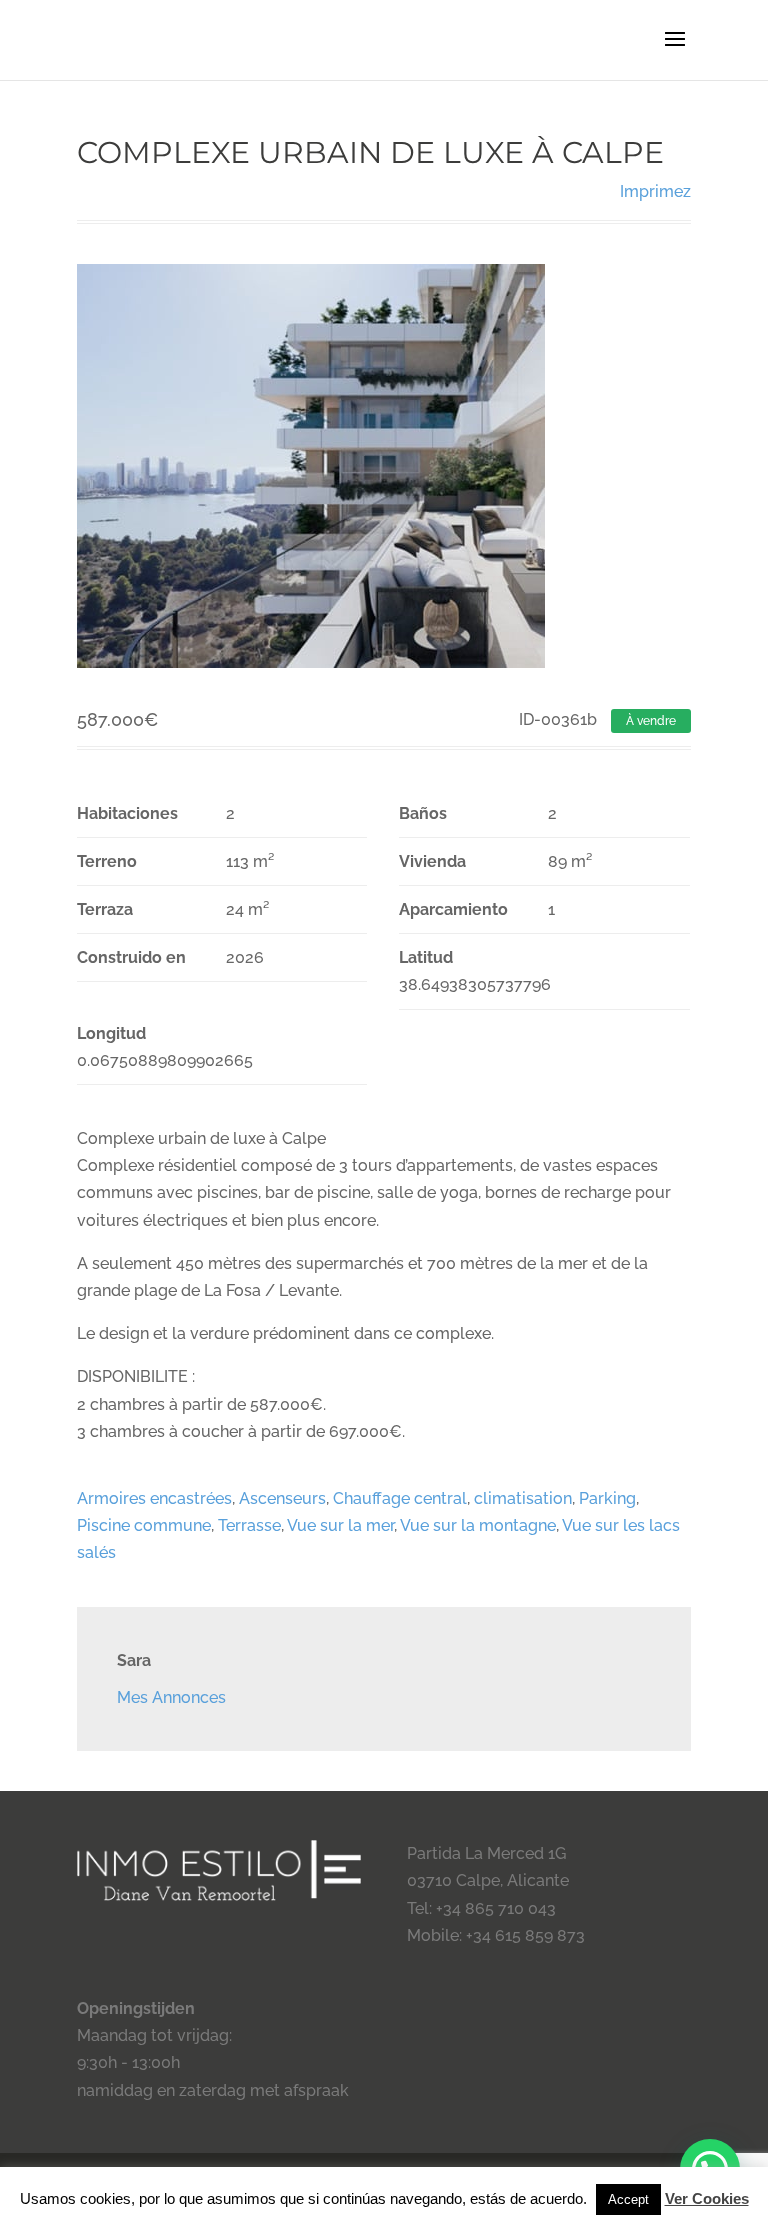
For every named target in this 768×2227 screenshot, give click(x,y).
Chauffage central (400, 1498)
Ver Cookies (707, 2198)
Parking (607, 1498)
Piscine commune (144, 1525)
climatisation (523, 1498)
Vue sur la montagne (478, 1525)
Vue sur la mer (340, 1525)
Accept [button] (628, 2199)
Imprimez (655, 191)
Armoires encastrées (154, 1498)
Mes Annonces (171, 1697)
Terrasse (249, 1525)
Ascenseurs (282, 1498)
